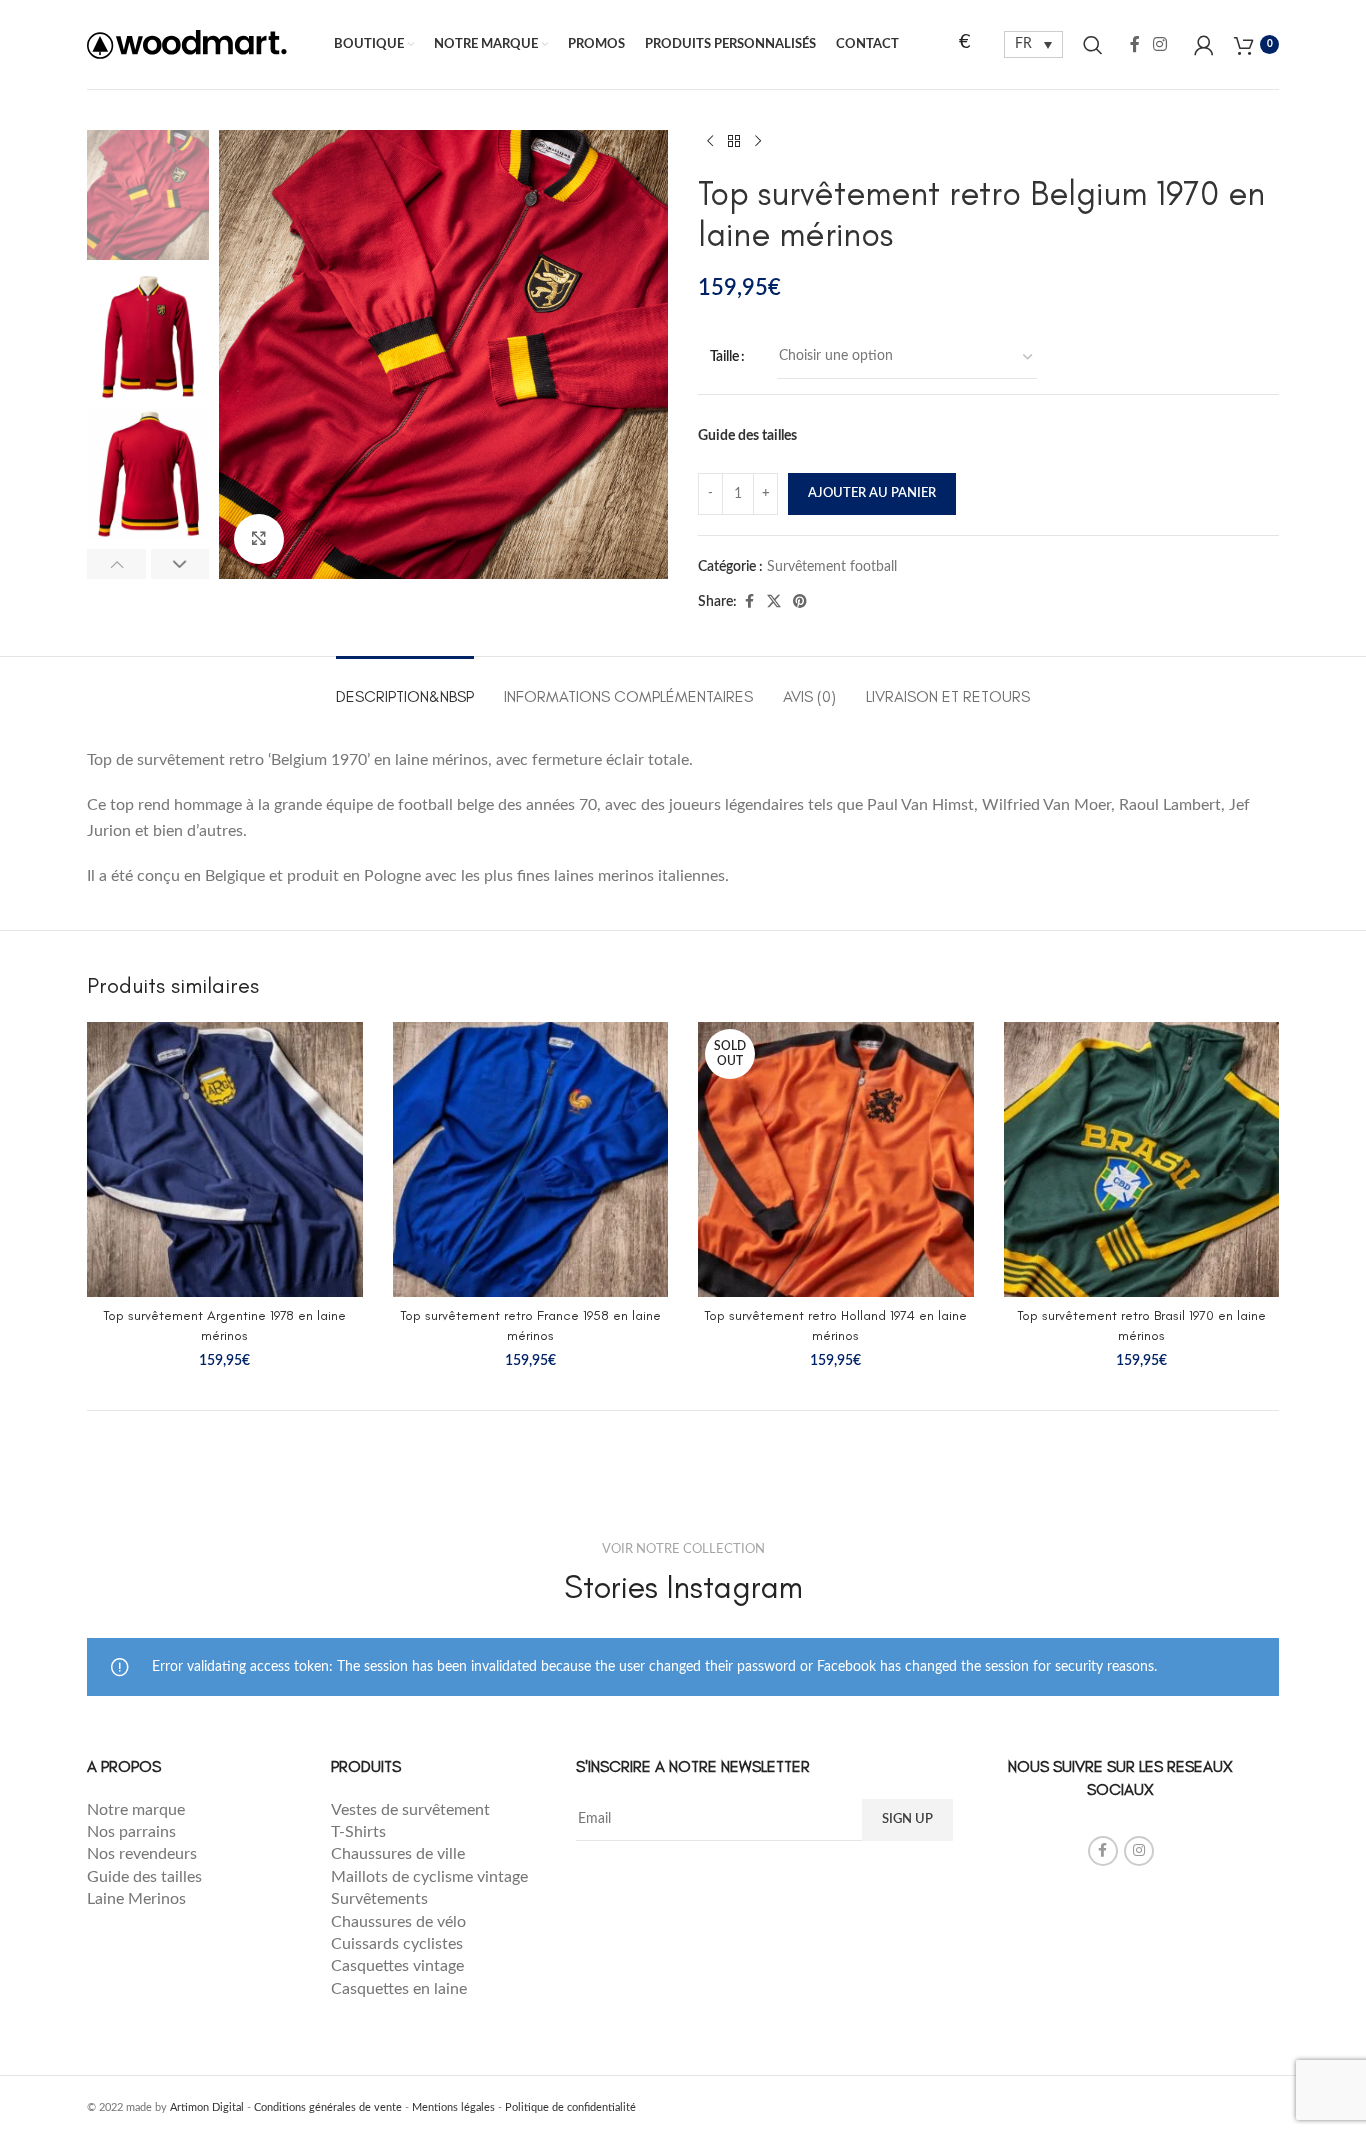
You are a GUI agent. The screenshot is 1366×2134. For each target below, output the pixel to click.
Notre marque (138, 1810)
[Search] (1093, 45)
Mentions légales (453, 2107)
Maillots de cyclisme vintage (429, 1877)
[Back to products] (734, 142)
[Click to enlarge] (259, 539)
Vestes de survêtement (412, 1810)
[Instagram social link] (1160, 44)
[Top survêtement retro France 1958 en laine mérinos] (531, 1160)
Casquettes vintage (397, 1966)
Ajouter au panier (872, 493)
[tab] (405, 686)
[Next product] (758, 142)
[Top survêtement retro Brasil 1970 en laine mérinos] (1142, 1160)
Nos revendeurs (144, 1854)
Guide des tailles (747, 436)
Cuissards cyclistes (397, 1944)
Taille (724, 357)
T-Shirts (358, 1832)
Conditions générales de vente (328, 2107)
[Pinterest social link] (800, 602)
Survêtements (379, 1899)
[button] (116, 564)
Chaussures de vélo (398, 1922)
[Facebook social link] (1135, 44)
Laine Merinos (136, 1899)
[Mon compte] (1204, 45)
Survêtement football (832, 567)
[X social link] (774, 602)
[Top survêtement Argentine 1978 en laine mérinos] (225, 1160)
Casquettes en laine (399, 1989)
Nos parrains (131, 1832)
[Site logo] (187, 44)
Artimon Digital (207, 2107)
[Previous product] (710, 142)
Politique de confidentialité (570, 2107)
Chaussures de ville (398, 1854)
